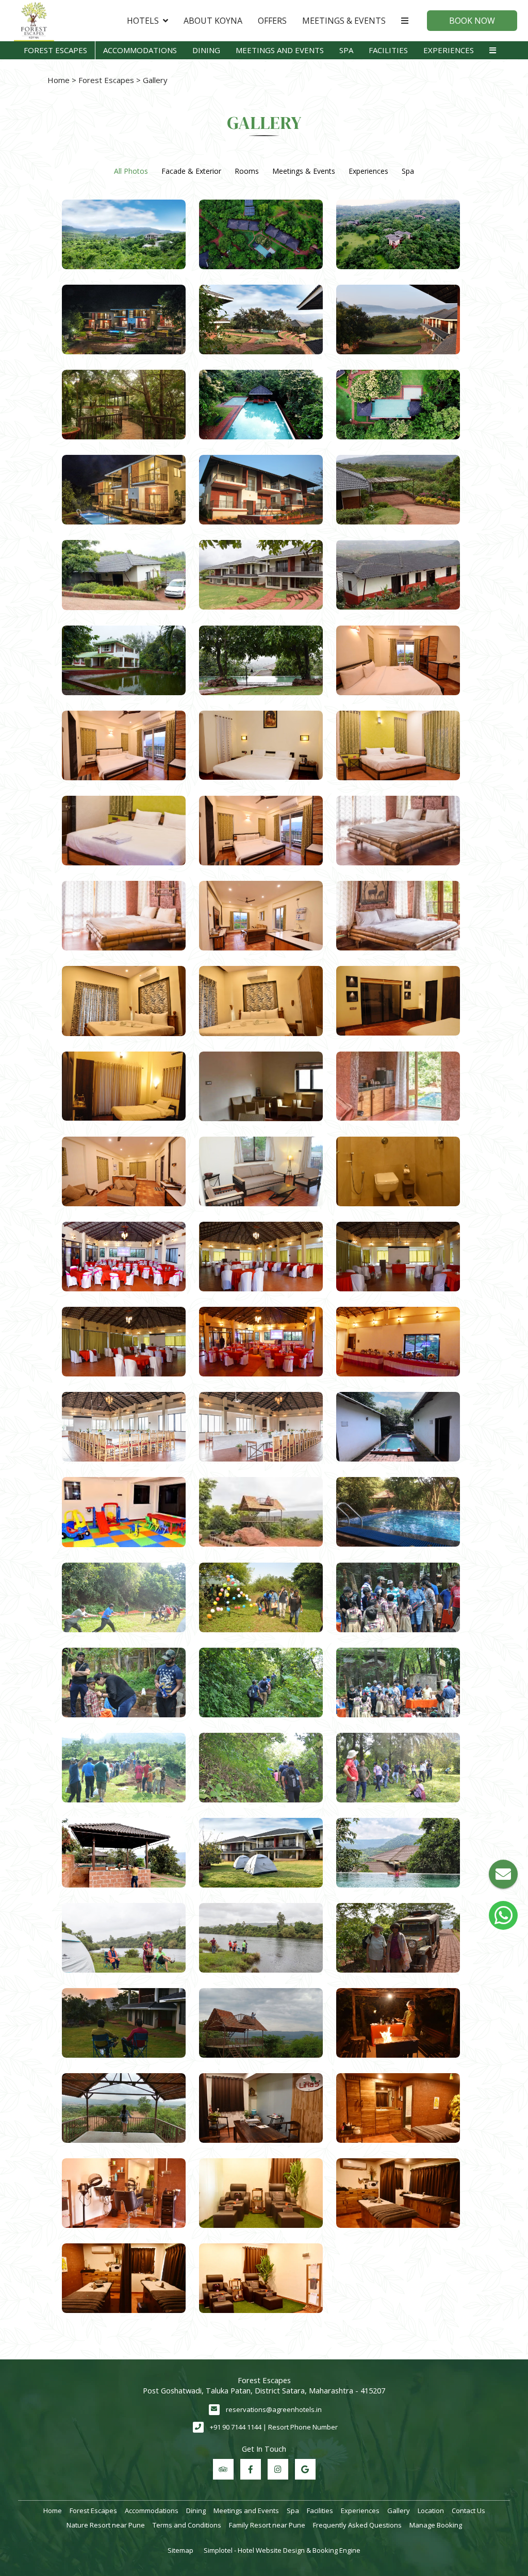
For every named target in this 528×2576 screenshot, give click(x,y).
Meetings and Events (280, 50)
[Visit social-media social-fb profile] (251, 2469)
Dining (206, 50)
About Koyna (213, 21)
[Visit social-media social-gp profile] (305, 2469)
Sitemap (180, 2550)
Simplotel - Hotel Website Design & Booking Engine (282, 2550)
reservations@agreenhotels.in (274, 2409)
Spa (346, 50)
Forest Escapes (55, 50)
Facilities (388, 50)
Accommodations (140, 50)
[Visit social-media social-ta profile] (223, 2469)
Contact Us (468, 2511)
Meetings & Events (344, 21)
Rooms (247, 171)
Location (431, 2511)
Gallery (399, 2511)
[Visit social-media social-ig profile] (278, 2469)
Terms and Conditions (187, 2525)
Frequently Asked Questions (357, 2525)
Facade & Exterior (191, 171)
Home (59, 80)
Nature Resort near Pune (106, 2525)
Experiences (449, 50)
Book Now (472, 21)
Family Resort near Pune (267, 2525)
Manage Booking (436, 2525)
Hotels (143, 21)
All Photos (131, 171)
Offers (272, 21)
